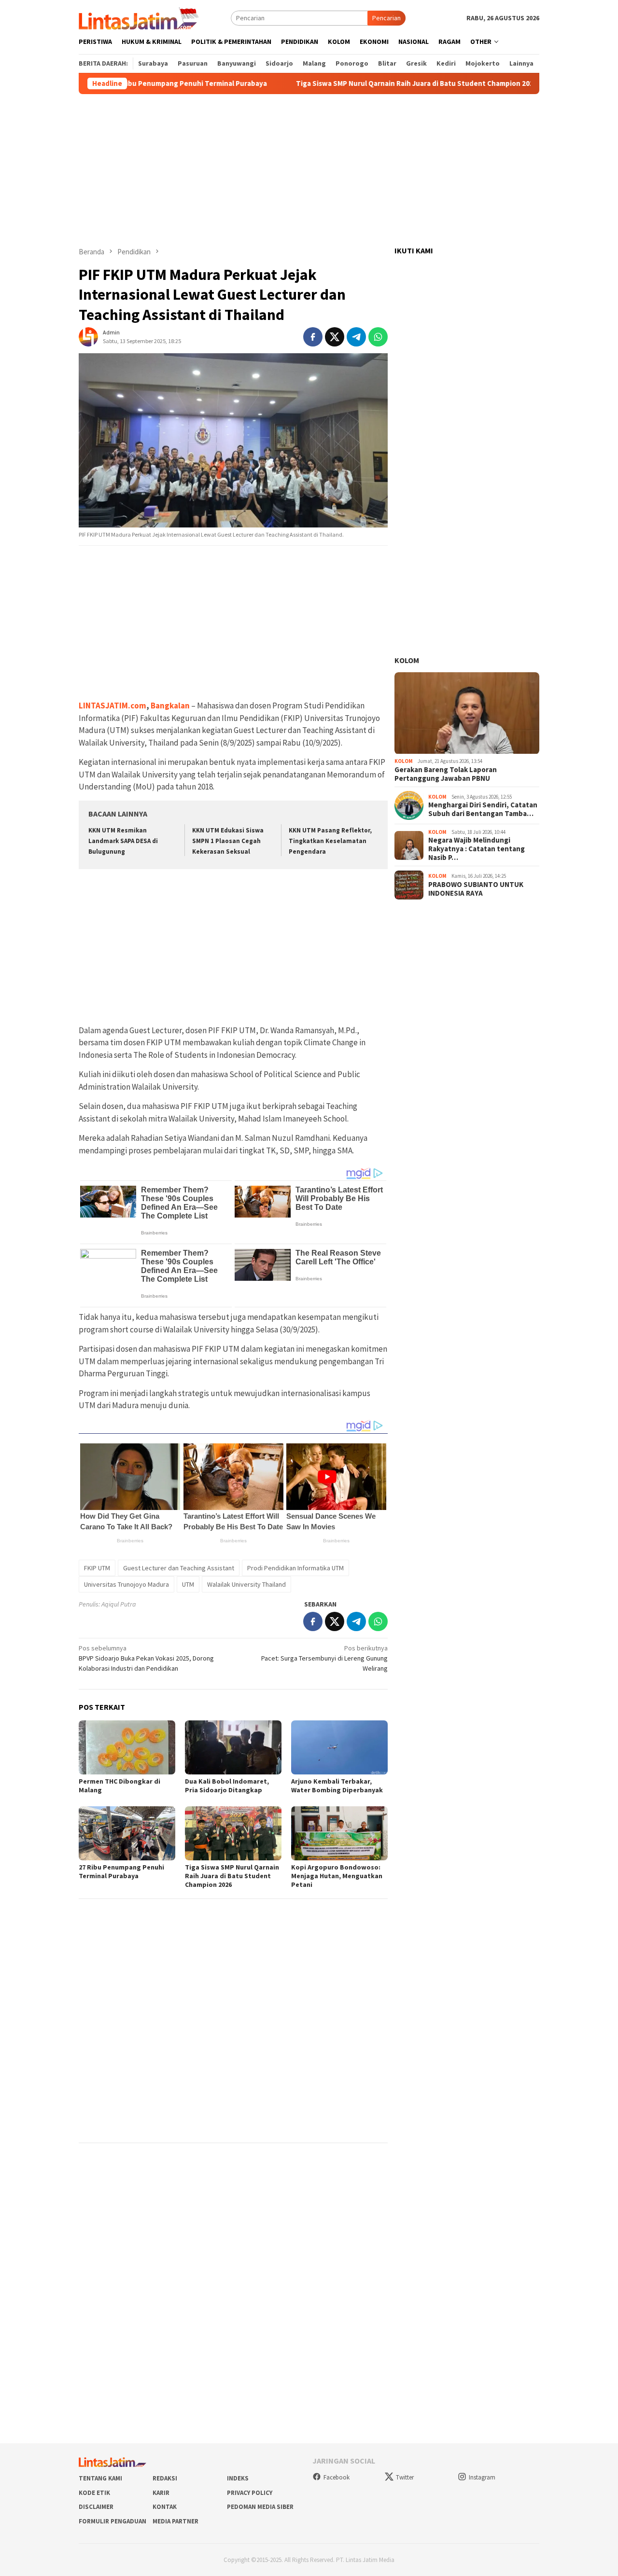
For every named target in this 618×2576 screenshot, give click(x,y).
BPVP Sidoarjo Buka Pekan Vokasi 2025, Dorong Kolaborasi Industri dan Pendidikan (146, 1658)
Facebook (337, 2477)
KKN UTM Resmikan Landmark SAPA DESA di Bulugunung (123, 841)
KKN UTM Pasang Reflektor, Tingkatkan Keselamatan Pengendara (330, 841)
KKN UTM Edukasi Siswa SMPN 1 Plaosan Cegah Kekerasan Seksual (228, 841)
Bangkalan (170, 706)
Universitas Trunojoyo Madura (126, 1584)
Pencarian (386, 18)
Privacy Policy (250, 2493)
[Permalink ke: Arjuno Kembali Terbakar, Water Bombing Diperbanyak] (339, 1747)
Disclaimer (96, 2507)
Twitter (405, 2477)
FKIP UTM (97, 1568)
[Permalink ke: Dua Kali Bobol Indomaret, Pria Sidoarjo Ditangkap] (233, 1747)
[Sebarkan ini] (313, 337)
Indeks (238, 2478)
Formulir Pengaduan (112, 2521)
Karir (161, 2493)
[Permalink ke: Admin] (88, 336)
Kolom (407, 661)
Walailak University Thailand (246, 1584)
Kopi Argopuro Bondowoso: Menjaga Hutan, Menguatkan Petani (337, 1876)
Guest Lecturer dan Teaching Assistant (179, 1568)
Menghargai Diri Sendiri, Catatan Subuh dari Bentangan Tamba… (483, 810)
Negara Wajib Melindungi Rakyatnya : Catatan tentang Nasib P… (477, 849)
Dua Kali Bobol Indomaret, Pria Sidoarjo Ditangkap (227, 1786)
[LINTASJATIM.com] (140, 17)
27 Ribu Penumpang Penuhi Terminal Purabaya (137, 83)
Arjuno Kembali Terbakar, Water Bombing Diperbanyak (337, 1786)
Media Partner (176, 2521)
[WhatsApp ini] (378, 337)
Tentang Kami (100, 2478)
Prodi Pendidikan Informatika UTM (295, 1568)
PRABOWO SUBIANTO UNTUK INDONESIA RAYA (476, 889)
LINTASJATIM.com (112, 706)
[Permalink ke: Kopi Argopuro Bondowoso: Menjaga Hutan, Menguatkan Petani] (339, 1833)
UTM (188, 1584)
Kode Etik (94, 2493)
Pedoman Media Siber (260, 2507)
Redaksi (165, 2478)
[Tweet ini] (335, 337)
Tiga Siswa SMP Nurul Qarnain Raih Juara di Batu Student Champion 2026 (364, 83)
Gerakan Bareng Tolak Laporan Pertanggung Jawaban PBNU (446, 774)
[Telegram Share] (356, 337)
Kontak (165, 2507)
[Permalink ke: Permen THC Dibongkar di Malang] (127, 1747)
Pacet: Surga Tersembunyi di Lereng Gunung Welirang (324, 1658)
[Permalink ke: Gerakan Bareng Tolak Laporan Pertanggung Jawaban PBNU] (467, 713)
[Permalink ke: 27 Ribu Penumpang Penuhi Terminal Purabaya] (127, 1833)
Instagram (482, 2477)
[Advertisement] (309, 170)
